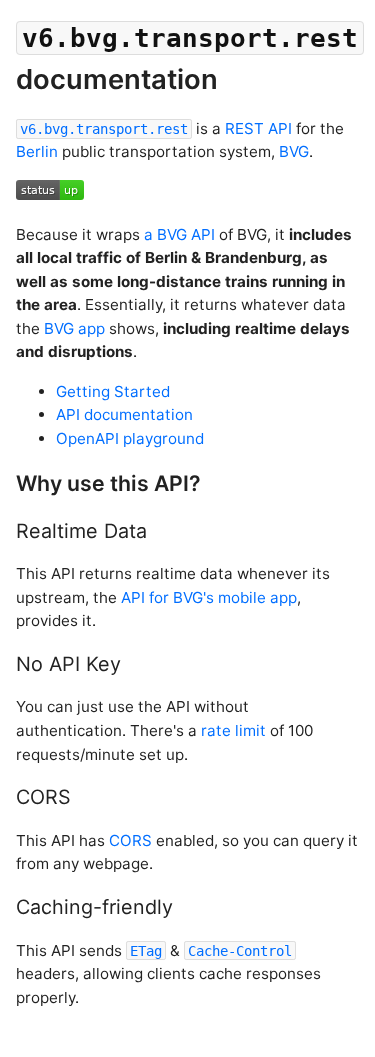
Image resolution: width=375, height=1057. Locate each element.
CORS (130, 840)
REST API (258, 128)
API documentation (124, 414)
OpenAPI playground (130, 438)
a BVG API (179, 234)
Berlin (37, 151)
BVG (294, 151)
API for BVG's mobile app (209, 597)
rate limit (233, 730)
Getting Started (113, 391)
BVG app (74, 328)
